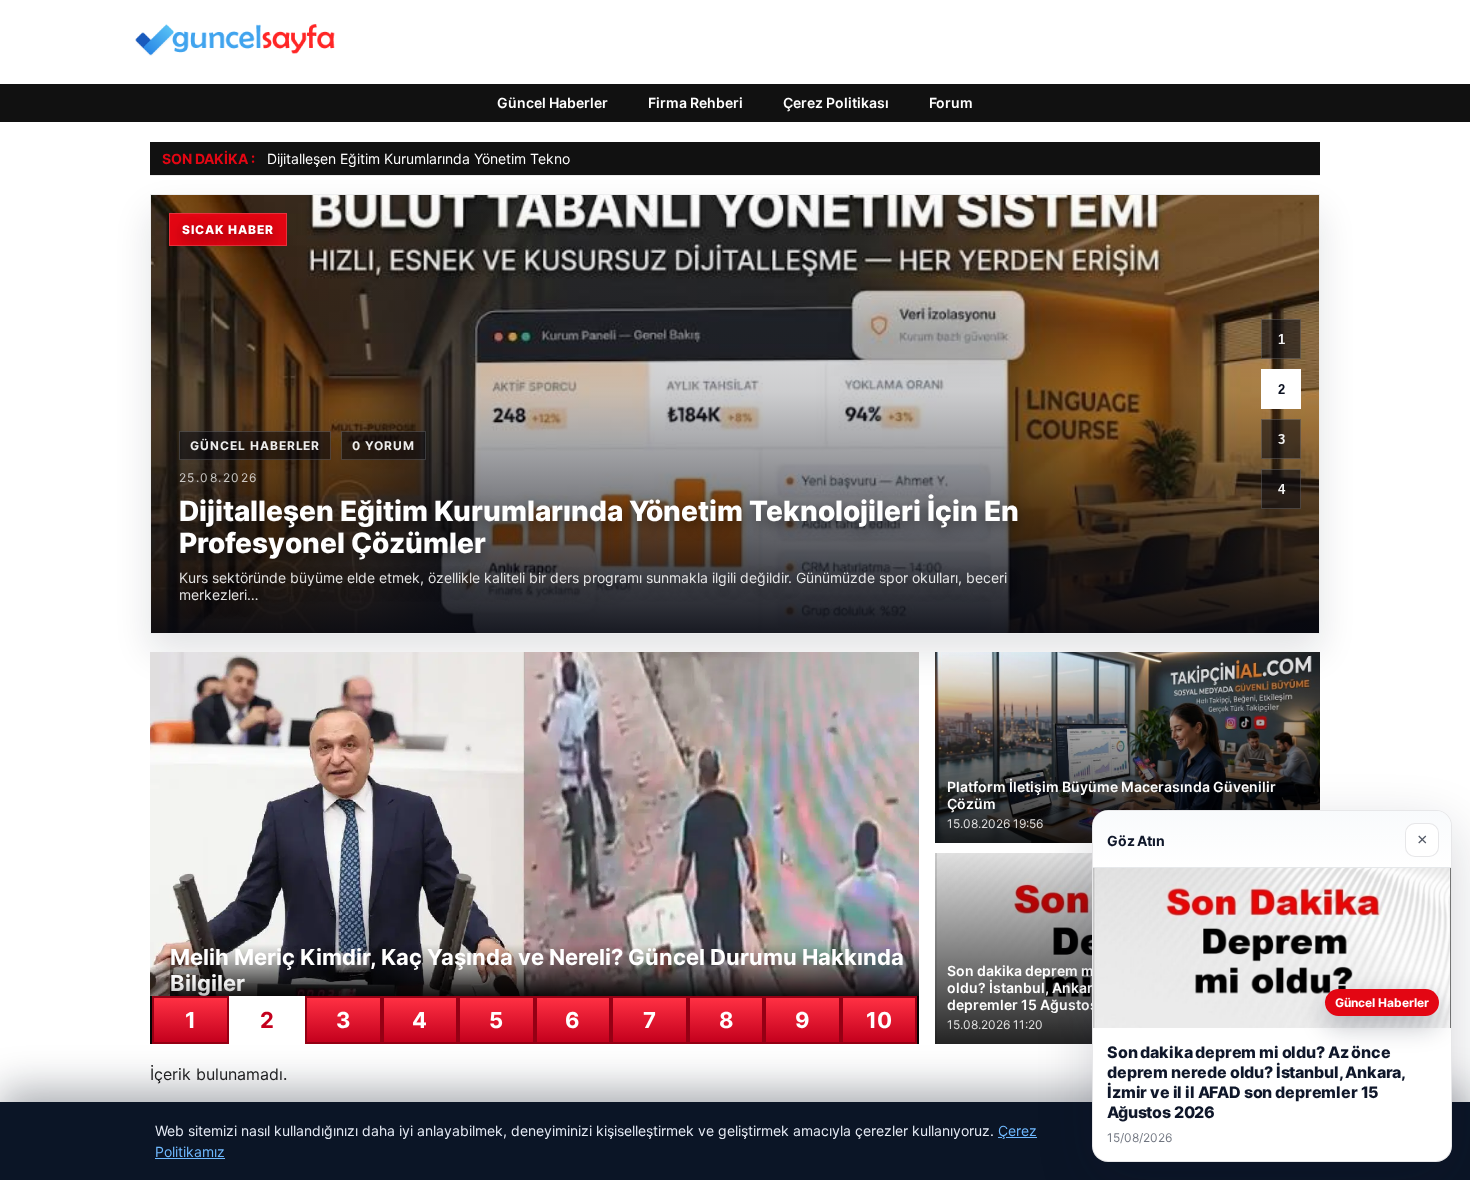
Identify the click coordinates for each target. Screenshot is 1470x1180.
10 (879, 1020)
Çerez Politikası (836, 102)
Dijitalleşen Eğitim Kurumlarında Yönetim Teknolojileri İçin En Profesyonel (500, 158)
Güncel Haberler (552, 102)
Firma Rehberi (695, 102)
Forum (951, 102)
